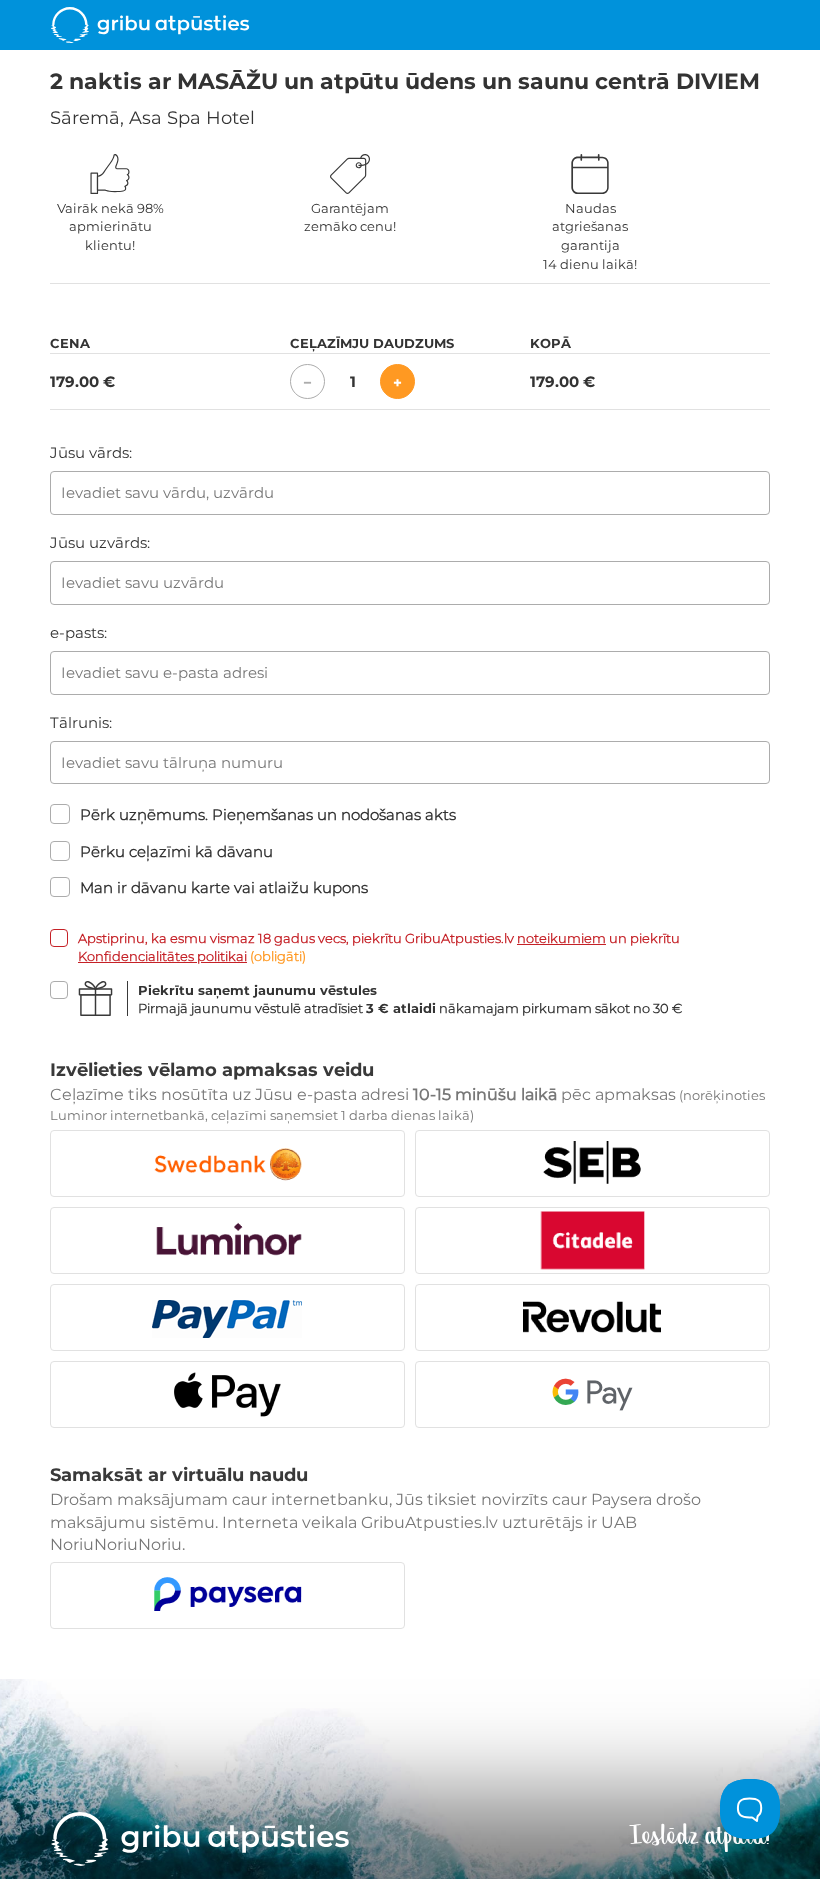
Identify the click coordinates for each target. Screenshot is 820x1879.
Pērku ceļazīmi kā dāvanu (176, 851)
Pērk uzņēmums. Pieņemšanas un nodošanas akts (268, 814)
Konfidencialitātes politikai (162, 956)
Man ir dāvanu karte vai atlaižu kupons (224, 887)
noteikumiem (561, 938)
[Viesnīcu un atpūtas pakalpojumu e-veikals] (150, 25)
